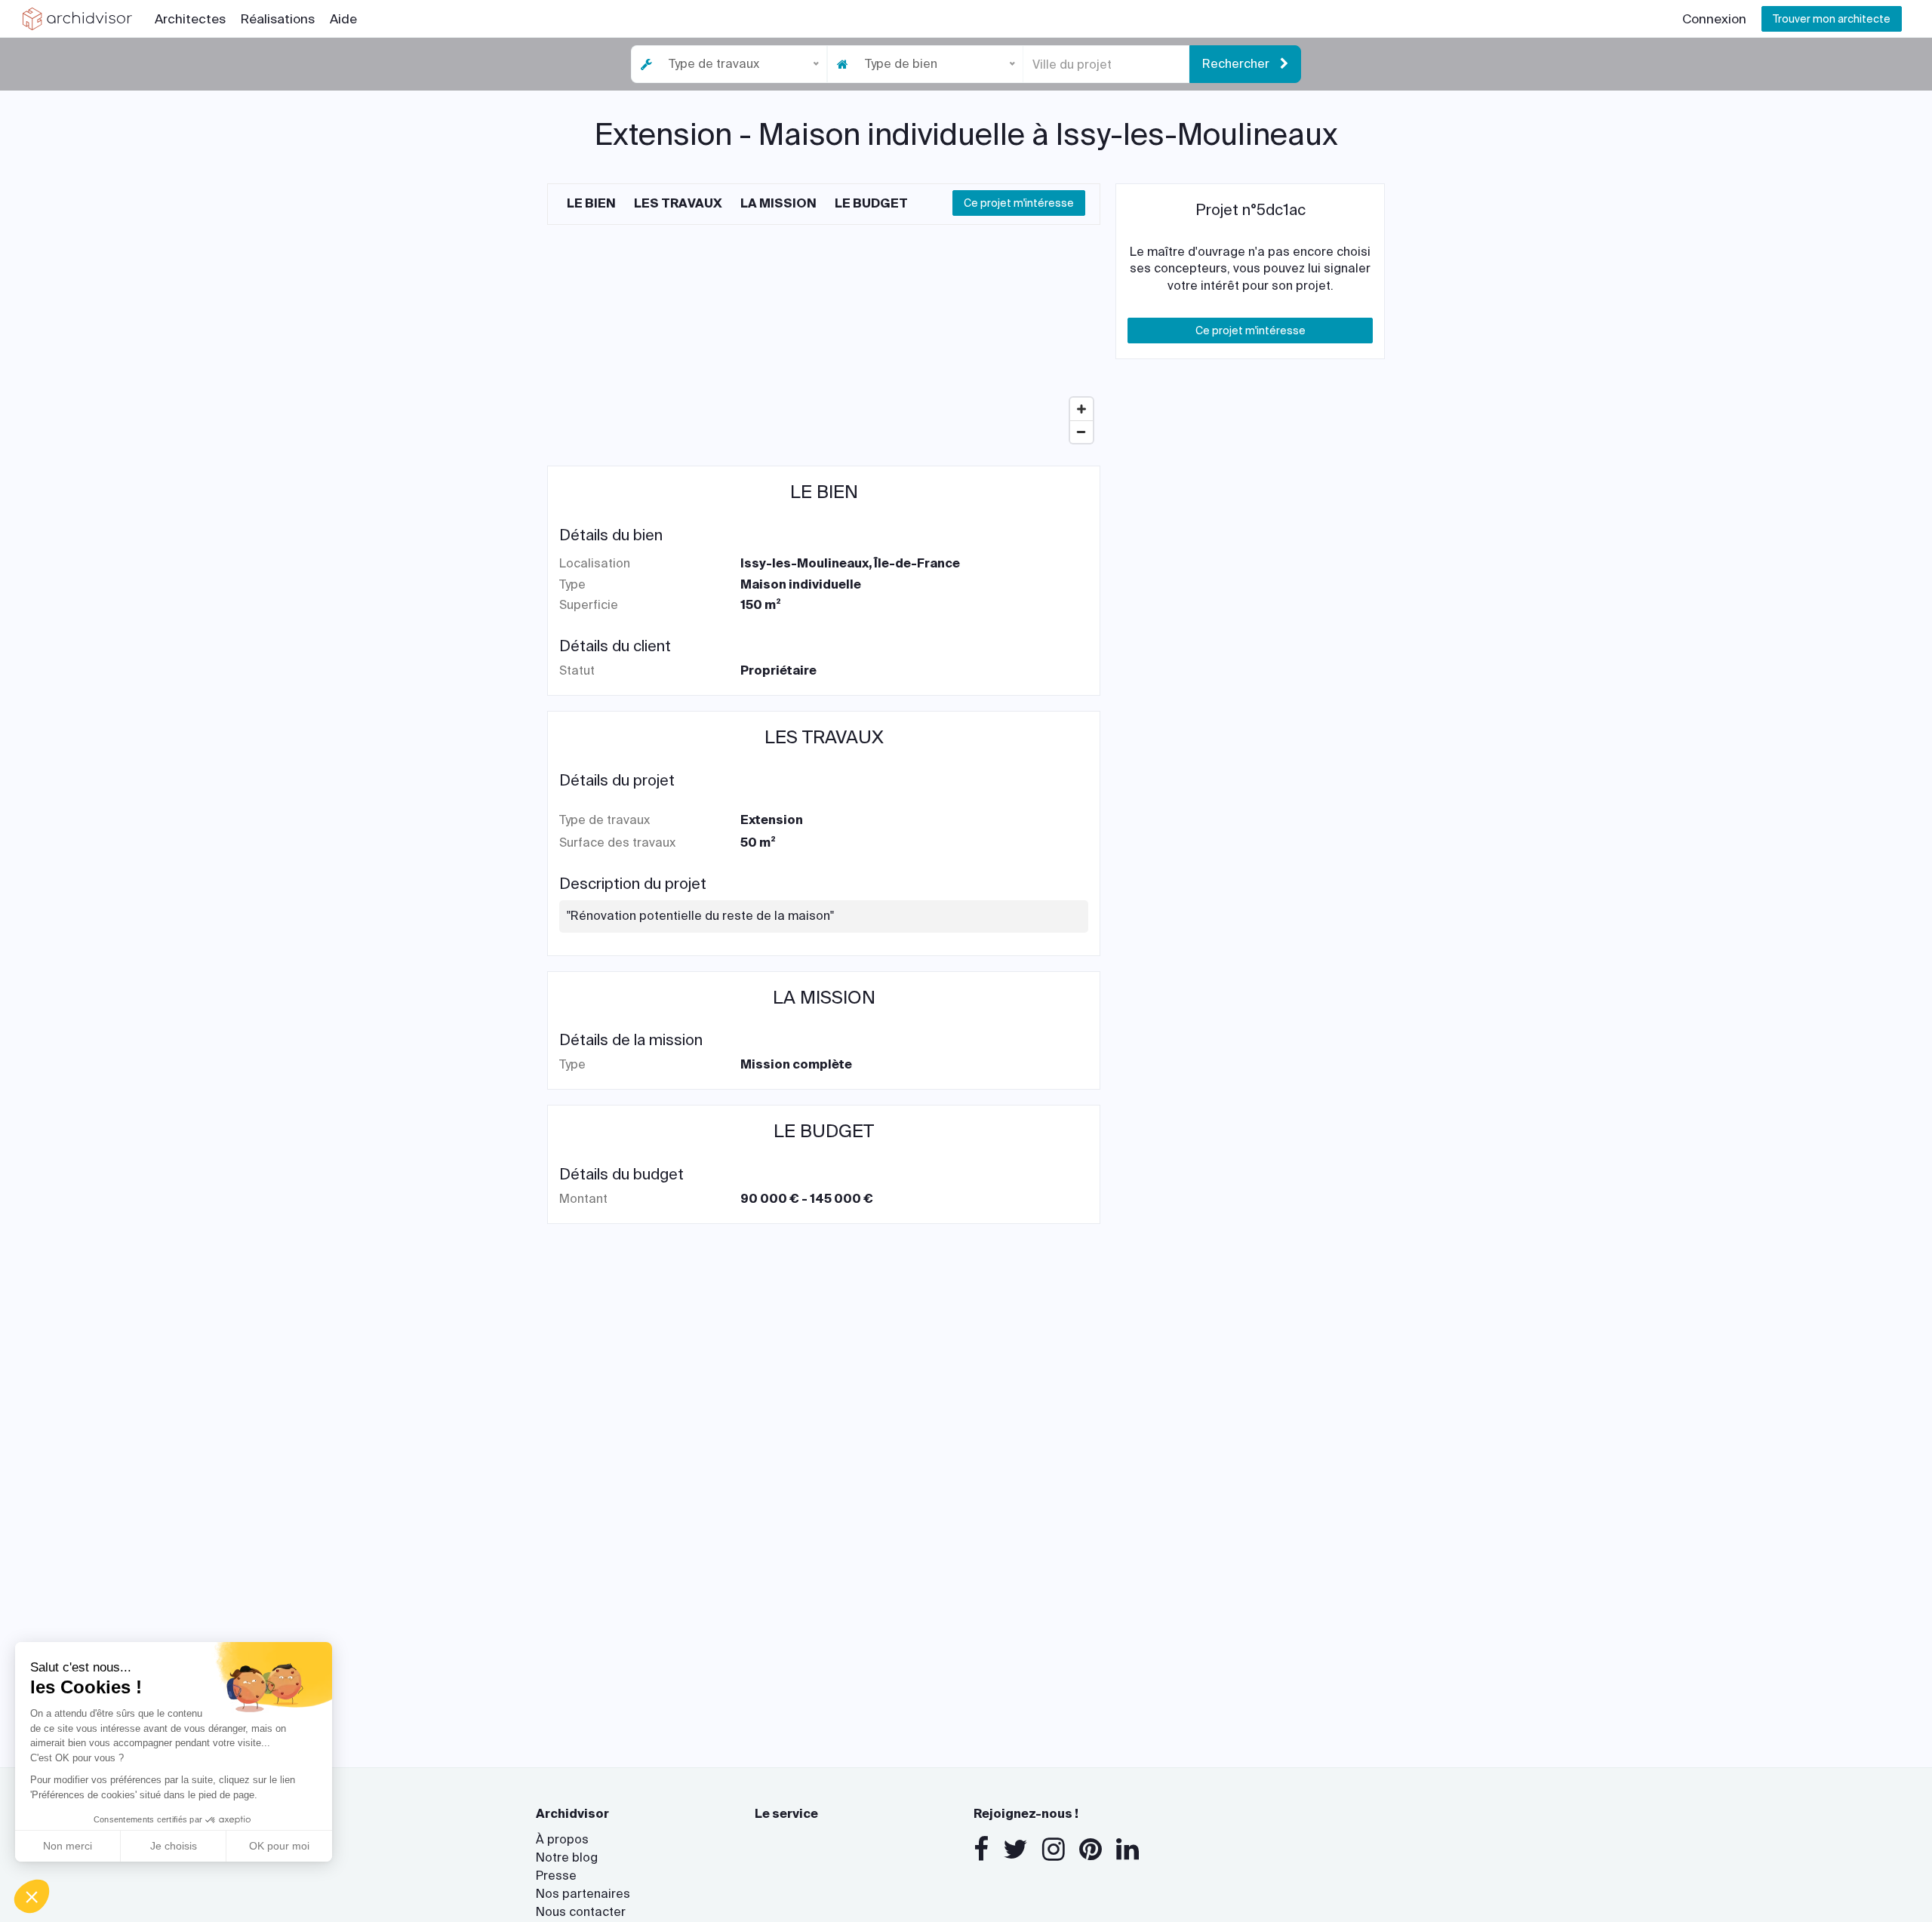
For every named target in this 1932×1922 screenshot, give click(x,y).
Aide (343, 19)
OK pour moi (279, 1846)
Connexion (1714, 19)
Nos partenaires (583, 1894)
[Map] (824, 337)
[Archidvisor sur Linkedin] (1128, 1850)
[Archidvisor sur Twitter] (1015, 1850)
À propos (562, 1839)
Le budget (871, 203)
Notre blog (567, 1857)
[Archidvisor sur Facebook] (981, 1850)
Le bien (591, 203)
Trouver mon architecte (1832, 19)
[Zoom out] (1081, 432)
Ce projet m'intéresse (1019, 203)
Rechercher (1237, 64)
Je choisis (174, 1846)
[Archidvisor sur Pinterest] (1091, 1850)
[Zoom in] (1081, 409)
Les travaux (678, 203)
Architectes (190, 19)
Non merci (68, 1846)
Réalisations (278, 19)
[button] (32, 1896)
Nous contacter (581, 1912)
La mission (778, 203)
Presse (556, 1876)
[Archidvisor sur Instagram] (1054, 1850)
